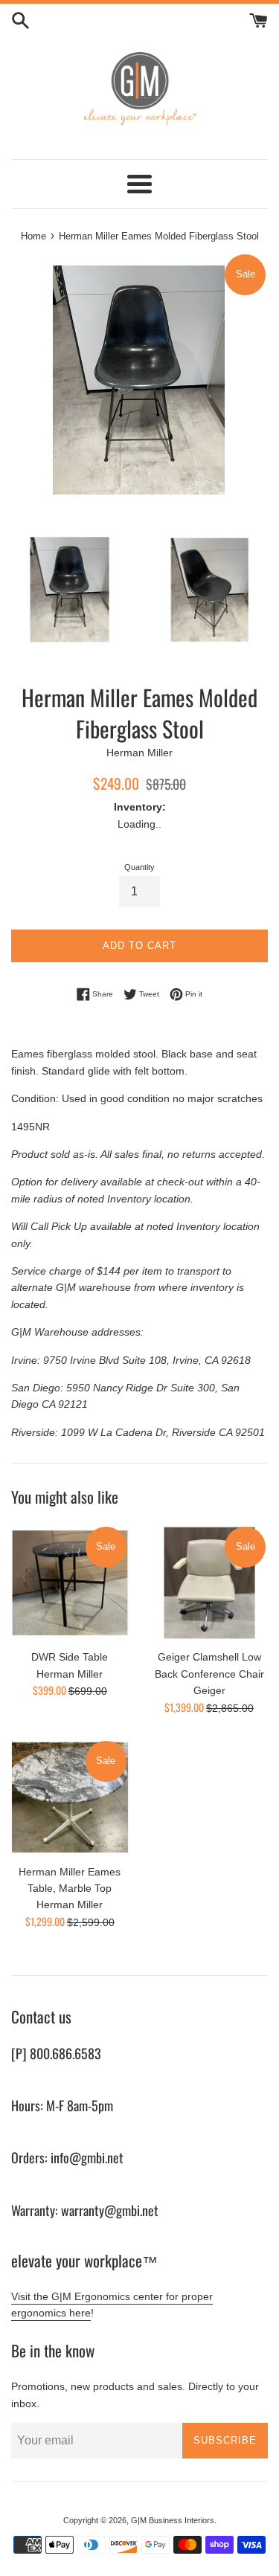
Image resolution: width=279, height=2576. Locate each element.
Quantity (139, 867)
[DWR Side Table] (70, 1583)
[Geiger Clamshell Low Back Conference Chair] (210, 1583)
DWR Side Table (70, 1657)
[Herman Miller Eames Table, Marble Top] (70, 1797)
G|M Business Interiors (173, 2520)
